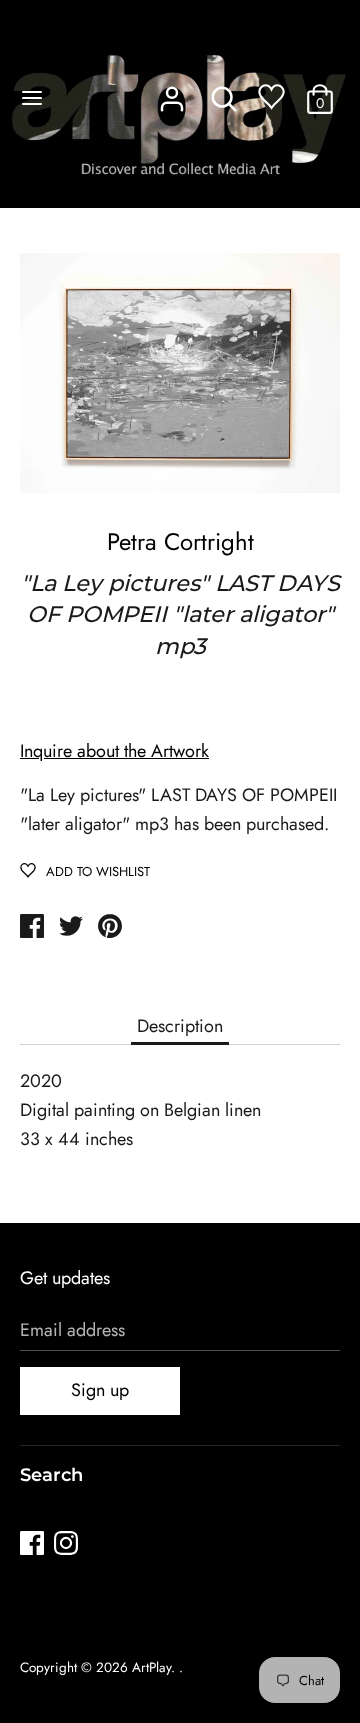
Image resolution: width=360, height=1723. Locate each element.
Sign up (100, 1390)
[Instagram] (68, 1546)
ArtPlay (151, 1667)
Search (51, 1475)
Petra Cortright (180, 541)
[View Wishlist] (271, 101)
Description (180, 1026)
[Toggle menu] (32, 98)
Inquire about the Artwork (114, 751)
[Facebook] (34, 1546)
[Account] (172, 93)
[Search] (224, 93)
